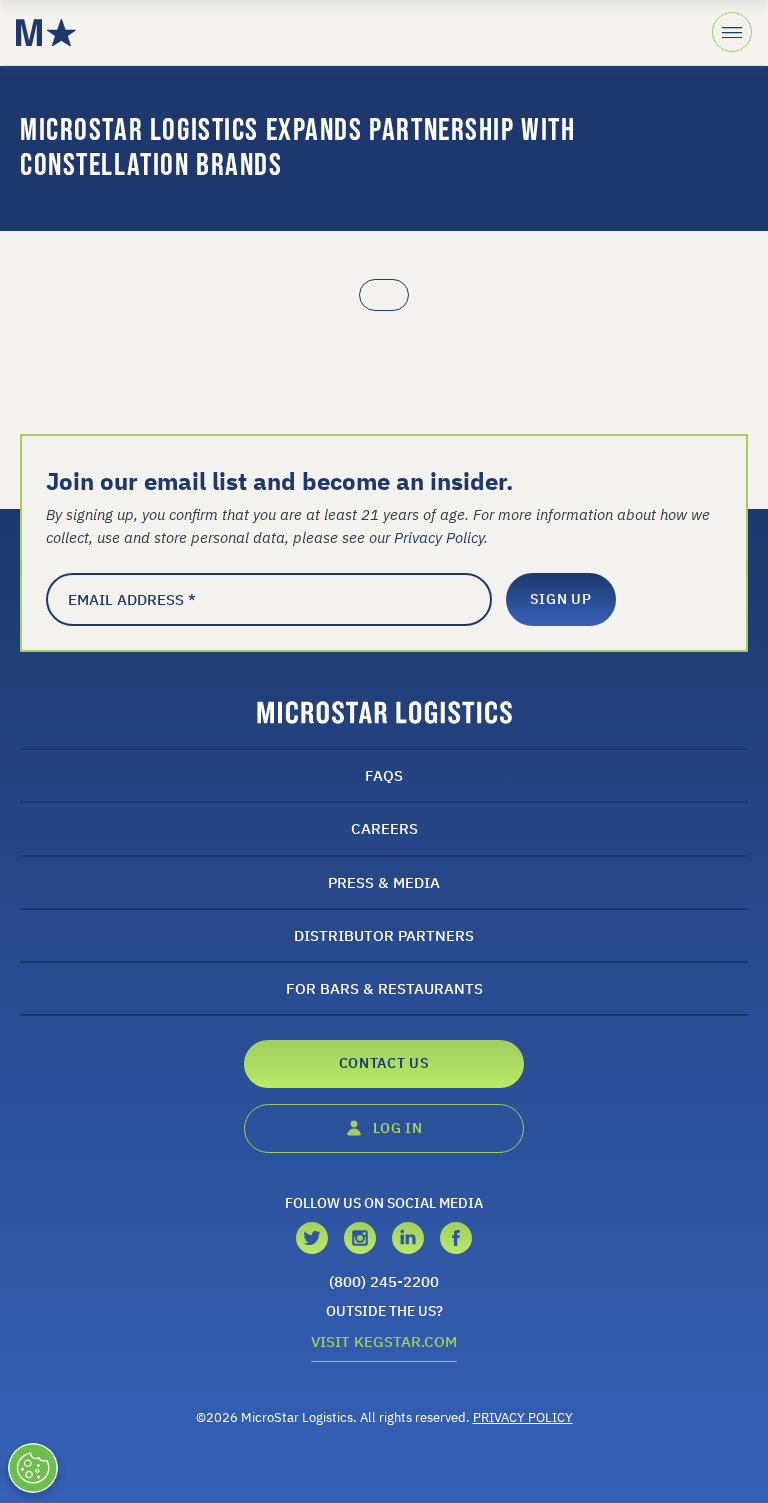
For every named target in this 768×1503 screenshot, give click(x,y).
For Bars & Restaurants (384, 988)
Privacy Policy (439, 537)
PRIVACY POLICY (523, 1417)
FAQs (384, 775)
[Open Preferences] (33, 1468)
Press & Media (384, 882)
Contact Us (384, 1063)
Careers (384, 828)
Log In (396, 1128)
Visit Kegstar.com (384, 1341)
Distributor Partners (384, 935)
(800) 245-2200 (384, 1281)
